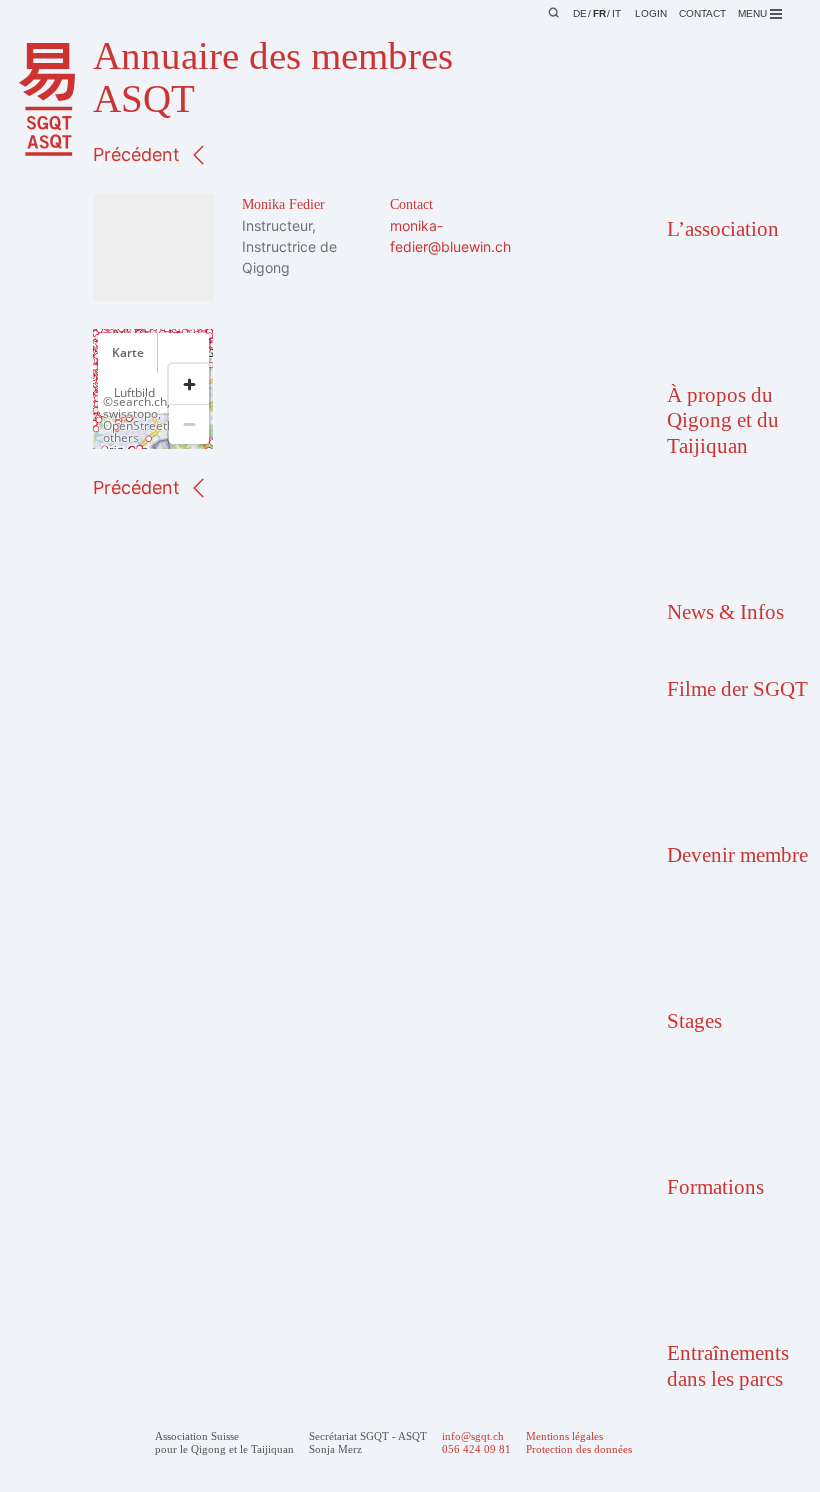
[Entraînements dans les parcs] (734, 1278)
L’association (723, 229)
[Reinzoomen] (189, 384)
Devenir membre (737, 855)
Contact (702, 13)
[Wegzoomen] (189, 424)
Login (651, 13)
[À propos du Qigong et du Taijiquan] (734, 320)
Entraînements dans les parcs (728, 1365)
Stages (694, 1021)
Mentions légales (564, 1436)
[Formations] (734, 1112)
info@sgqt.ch (473, 1436)
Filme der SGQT (737, 689)
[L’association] (734, 154)
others (121, 437)
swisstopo (130, 413)
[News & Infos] (734, 537)
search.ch (140, 401)
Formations (715, 1187)
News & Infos (725, 612)
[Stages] (734, 946)
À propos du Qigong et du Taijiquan (723, 420)
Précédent (136, 154)
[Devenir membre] (734, 780)
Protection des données (579, 1449)
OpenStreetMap (147, 425)
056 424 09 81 (476, 1449)
